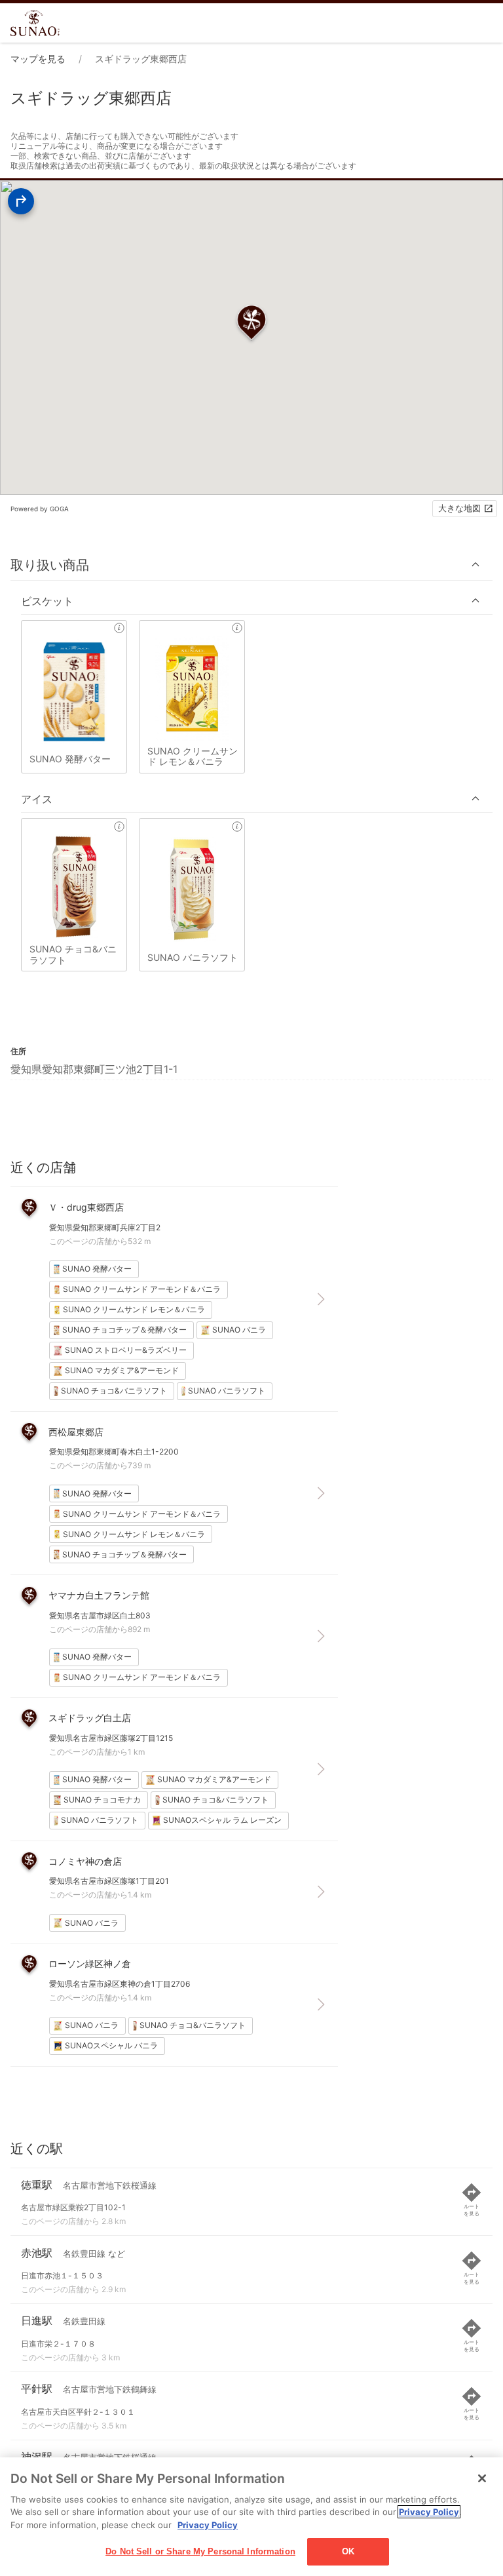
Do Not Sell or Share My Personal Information (200, 2551)
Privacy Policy (429, 2512)
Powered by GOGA (40, 509)
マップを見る (38, 59)
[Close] (482, 2478)
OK (348, 2551)
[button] (251, 565)
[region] (251, 2517)
